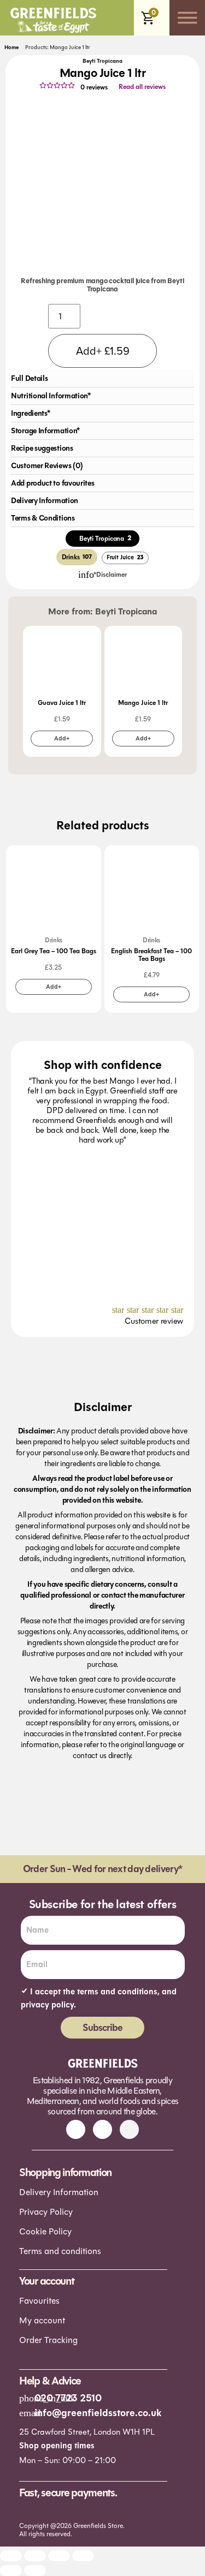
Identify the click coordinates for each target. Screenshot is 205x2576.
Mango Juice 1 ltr (143, 703)
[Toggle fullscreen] (35, 2556)
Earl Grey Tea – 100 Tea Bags (54, 951)
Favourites (39, 2301)
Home (11, 47)
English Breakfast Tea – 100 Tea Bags (151, 955)
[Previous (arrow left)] (11, 2571)
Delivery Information (59, 2192)
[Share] (59, 2556)
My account (42, 2320)
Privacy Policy (46, 2212)
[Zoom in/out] (11, 2556)
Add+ (62, 739)
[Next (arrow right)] (35, 2571)
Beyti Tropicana (102, 61)
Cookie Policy (45, 2231)
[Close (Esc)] (83, 2556)
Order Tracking (48, 2340)
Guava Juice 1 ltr (62, 703)
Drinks (54, 940)
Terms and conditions (60, 2251)
